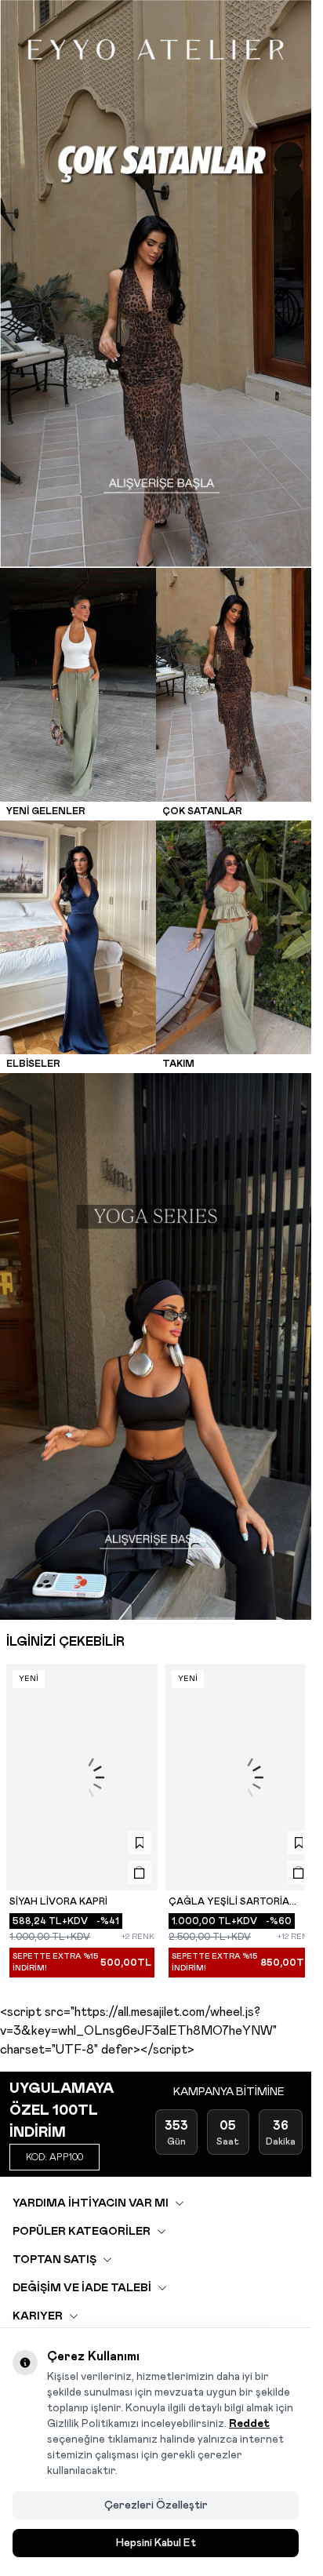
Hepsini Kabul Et (156, 2543)
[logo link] (156, 49)
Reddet (249, 2424)
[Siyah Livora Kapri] (79, 1752)
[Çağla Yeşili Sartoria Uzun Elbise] (233, 1752)
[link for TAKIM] (234, 926)
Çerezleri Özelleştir (156, 2505)
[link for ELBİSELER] (78, 926)
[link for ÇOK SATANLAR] (234, 674)
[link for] (156, 273)
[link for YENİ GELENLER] (78, 674)
